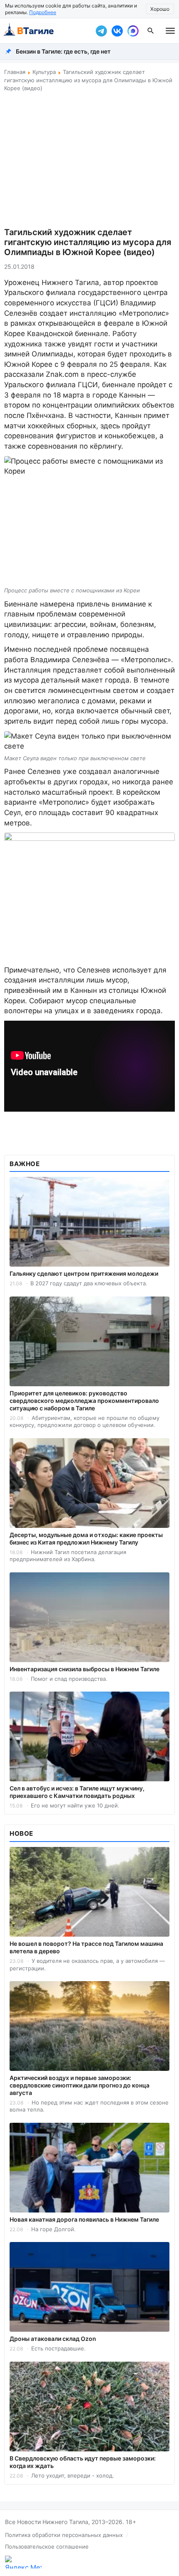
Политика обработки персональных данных (64, 2535)
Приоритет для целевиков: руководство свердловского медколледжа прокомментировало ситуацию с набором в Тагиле (84, 1401)
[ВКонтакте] (117, 31)
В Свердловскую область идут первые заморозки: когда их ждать (83, 2462)
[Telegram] (101, 31)
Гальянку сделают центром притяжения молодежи (84, 1273)
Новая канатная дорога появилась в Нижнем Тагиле (84, 2219)
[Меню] (170, 31)
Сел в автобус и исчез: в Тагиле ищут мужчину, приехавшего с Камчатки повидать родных (77, 1792)
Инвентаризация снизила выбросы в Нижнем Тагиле (85, 1669)
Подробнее (43, 12)
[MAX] (133, 31)
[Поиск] (151, 31)
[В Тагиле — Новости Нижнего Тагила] (46, 31)
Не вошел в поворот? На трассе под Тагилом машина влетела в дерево (86, 1947)
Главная (15, 72)
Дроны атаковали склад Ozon (53, 2339)
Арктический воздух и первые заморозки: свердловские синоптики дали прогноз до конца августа (80, 2085)
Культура (44, 72)
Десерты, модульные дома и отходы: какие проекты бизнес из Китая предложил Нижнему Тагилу (86, 1538)
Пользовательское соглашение (47, 2547)
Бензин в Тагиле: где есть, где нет (63, 51)
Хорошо (160, 9)
